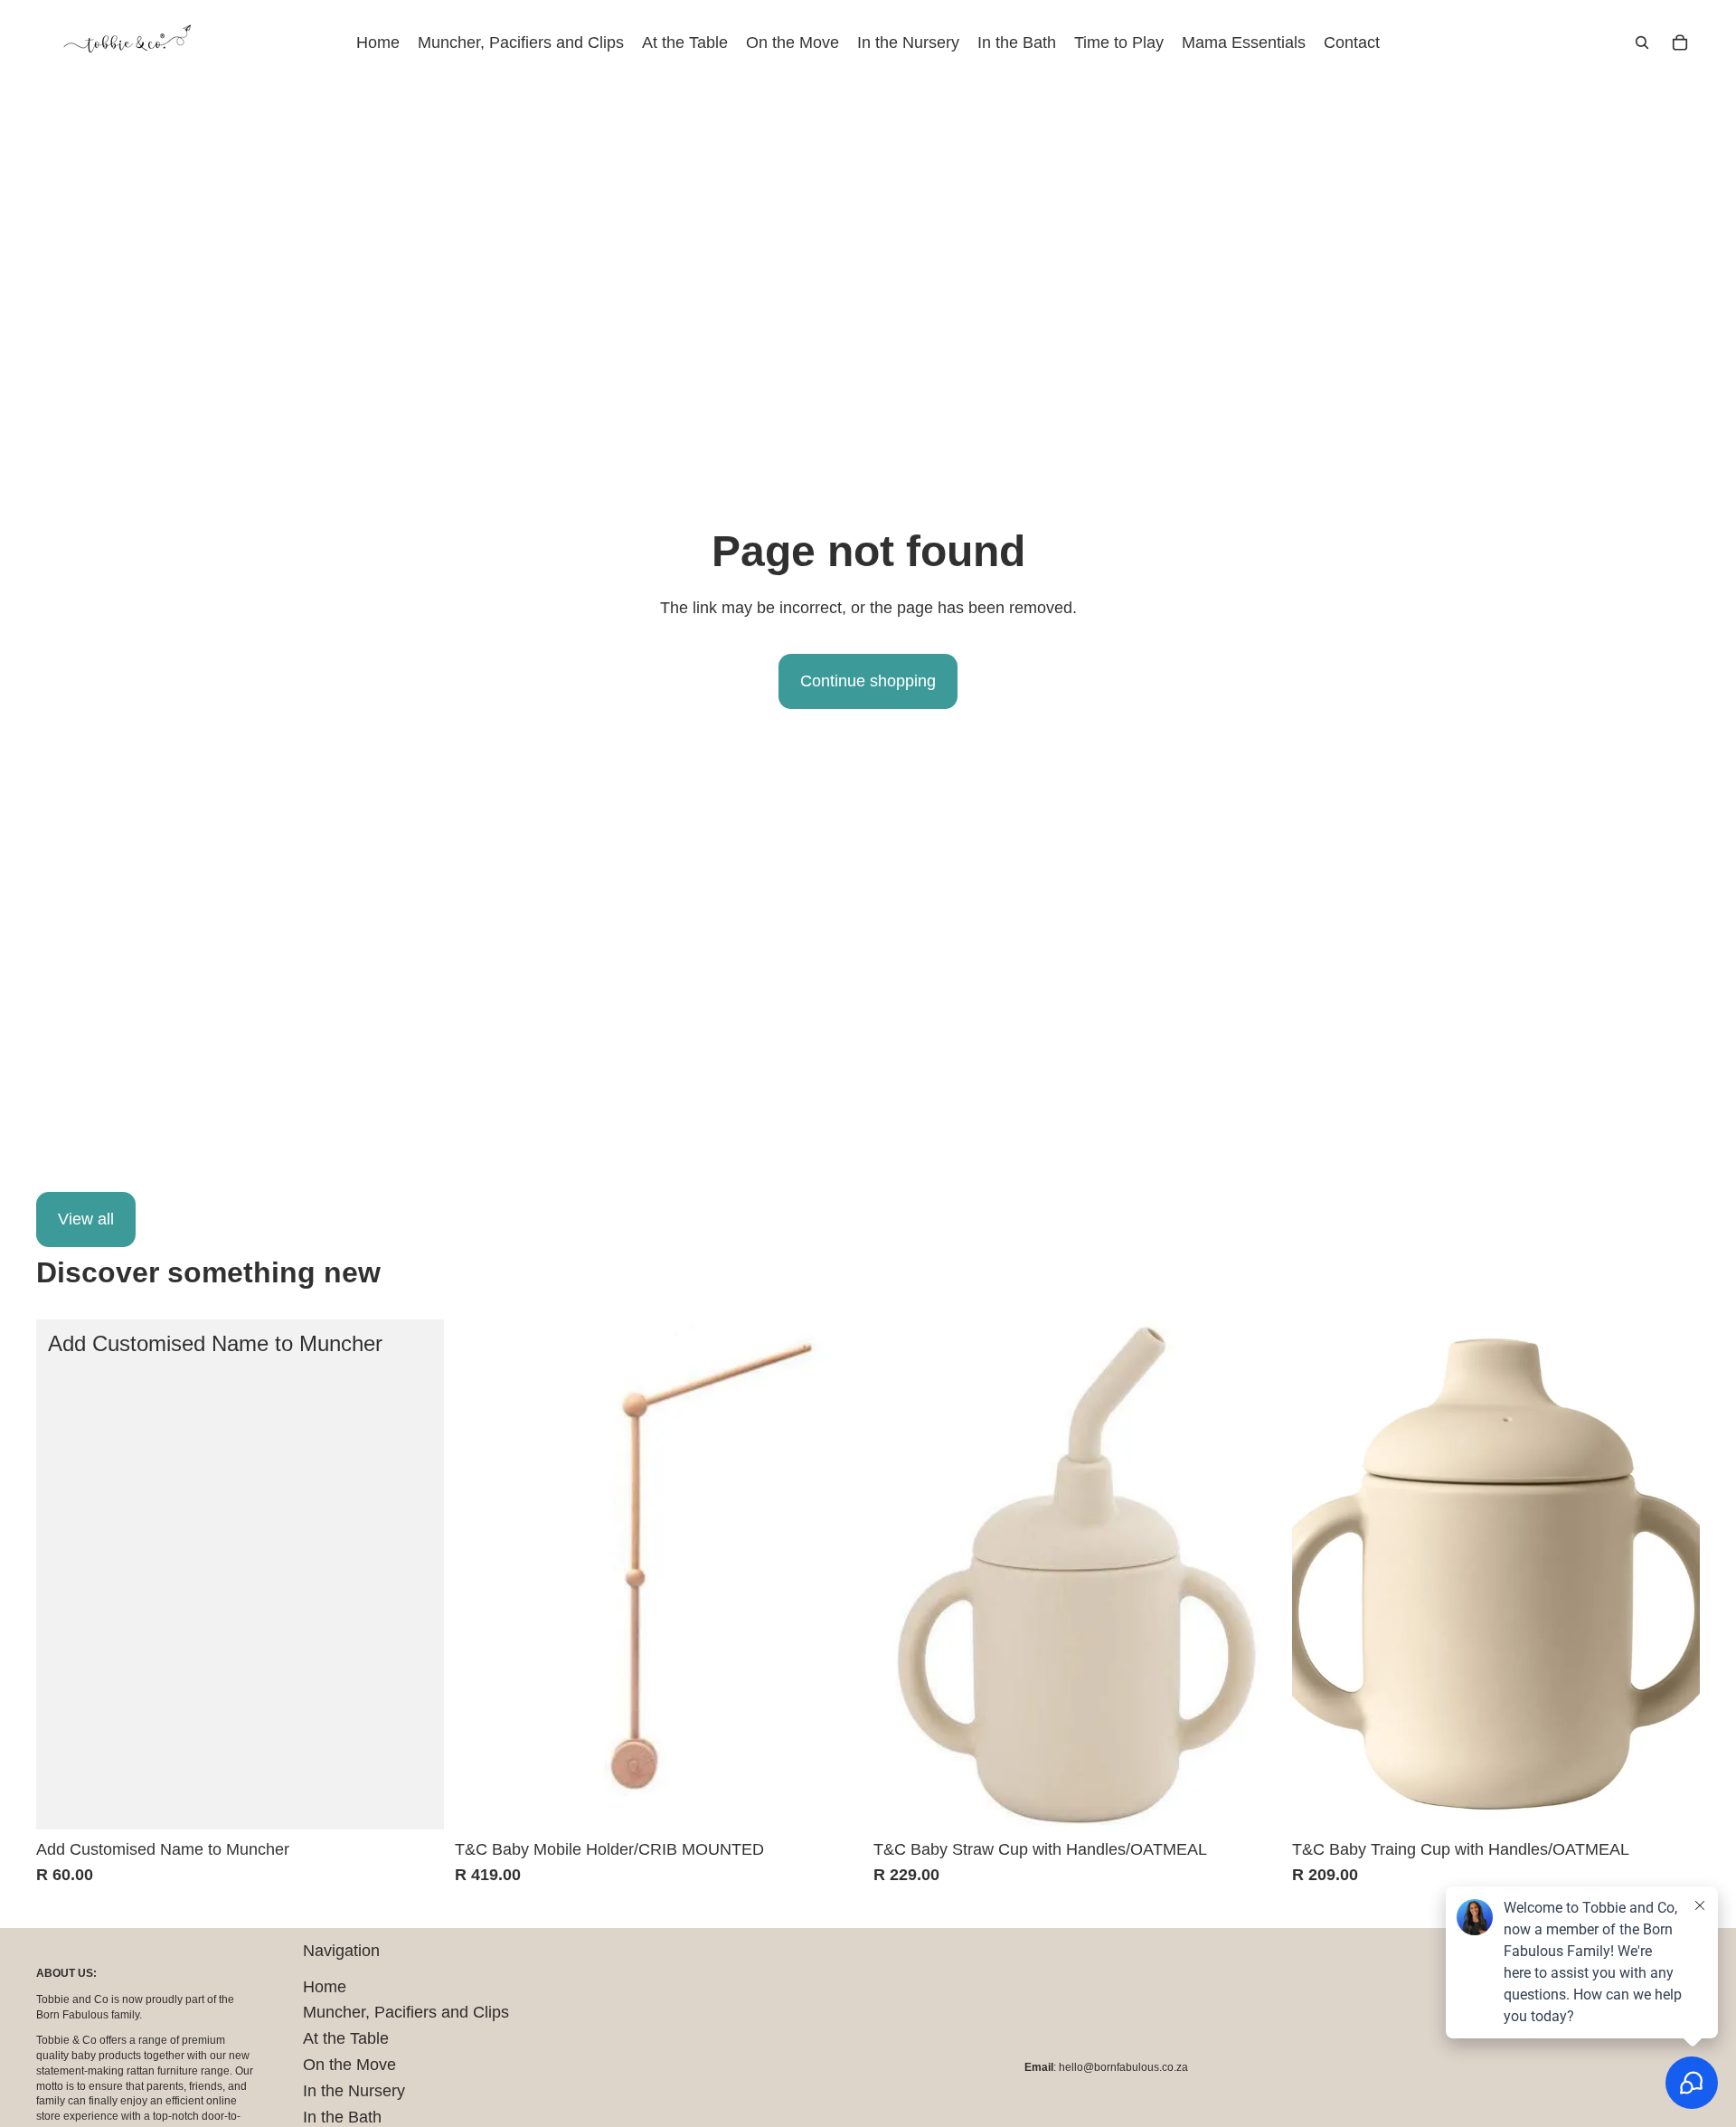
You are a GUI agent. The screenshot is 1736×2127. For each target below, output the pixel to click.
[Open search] (1642, 43)
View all (86, 1219)
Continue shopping (868, 681)
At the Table (346, 2038)
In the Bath (342, 2117)
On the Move (349, 2065)
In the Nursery (354, 2091)
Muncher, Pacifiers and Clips (406, 2012)
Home (325, 1987)
